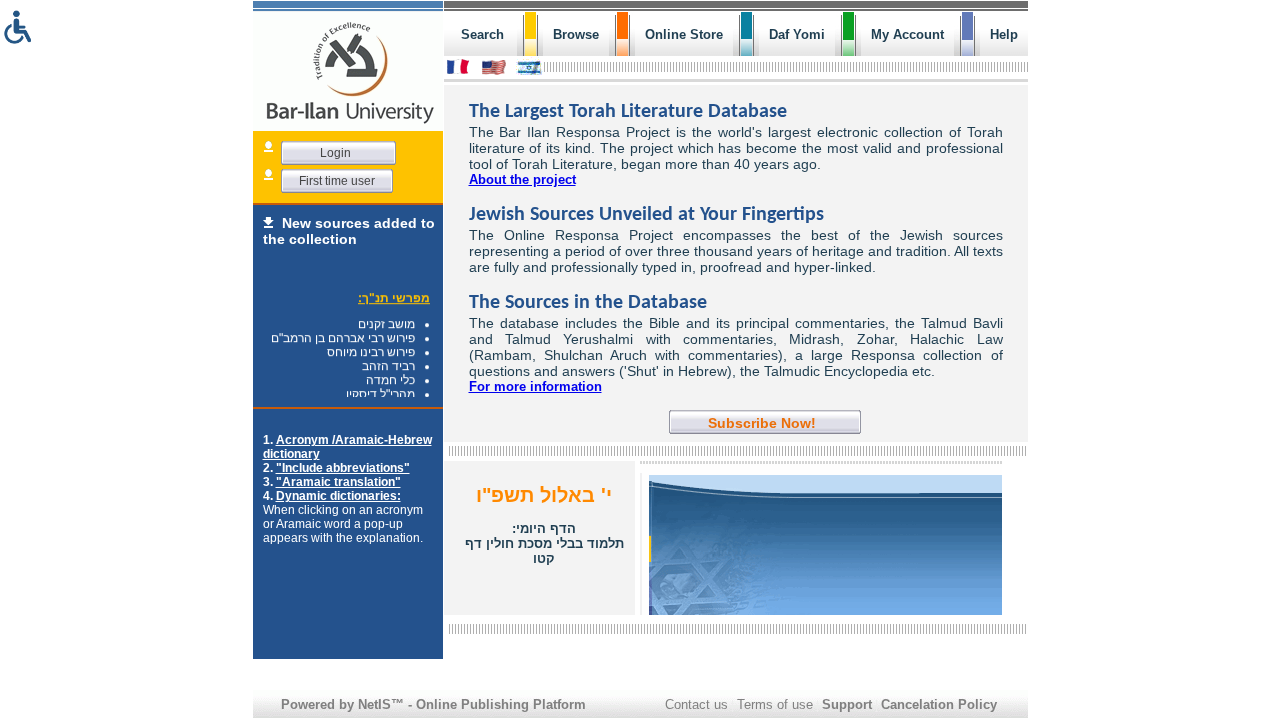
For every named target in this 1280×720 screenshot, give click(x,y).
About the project (522, 179)
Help (1004, 34)
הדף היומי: (544, 543)
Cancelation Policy (939, 704)
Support (847, 704)
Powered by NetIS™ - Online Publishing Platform (433, 704)
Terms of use (775, 704)
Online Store (684, 34)
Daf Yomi (797, 34)
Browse (576, 34)
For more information (535, 386)
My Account (907, 34)
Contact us (696, 704)
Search (482, 34)
